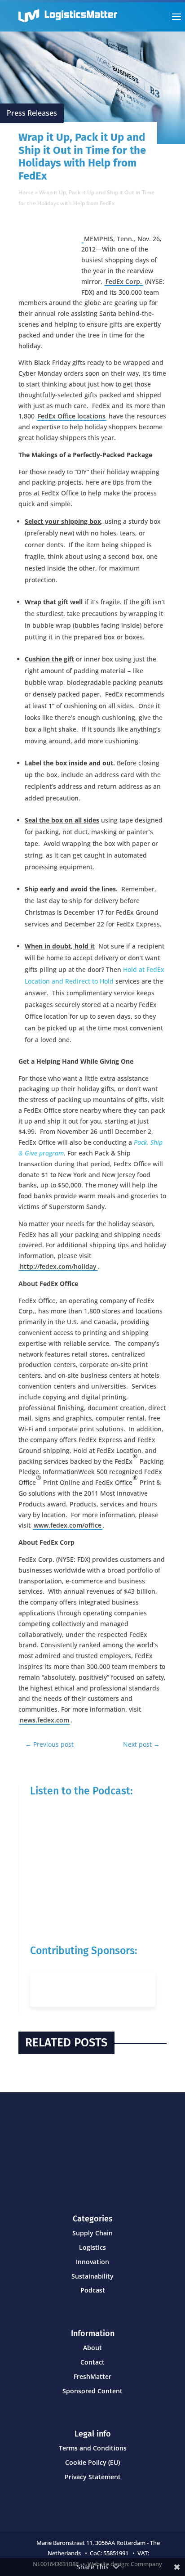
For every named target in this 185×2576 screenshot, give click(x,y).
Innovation (92, 2262)
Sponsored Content (92, 2391)
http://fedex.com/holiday (58, 1266)
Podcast (93, 2290)
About (92, 2348)
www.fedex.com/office (68, 1525)
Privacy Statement (93, 2477)
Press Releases (32, 113)
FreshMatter (92, 2376)
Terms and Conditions (93, 2448)
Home (26, 192)
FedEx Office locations (72, 416)
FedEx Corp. (124, 281)
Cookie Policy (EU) (92, 2462)
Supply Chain (92, 2233)
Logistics (92, 2247)
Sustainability (92, 2276)
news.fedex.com (44, 1720)
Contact (92, 2362)
